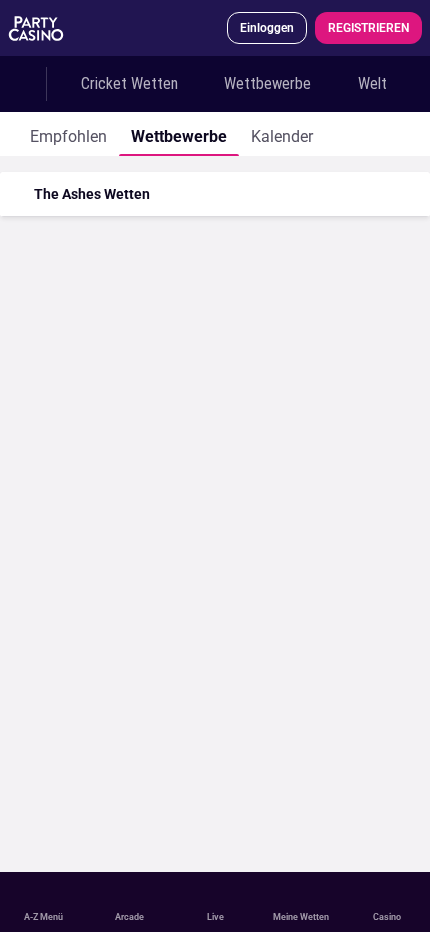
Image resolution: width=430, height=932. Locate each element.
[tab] (68, 134)
